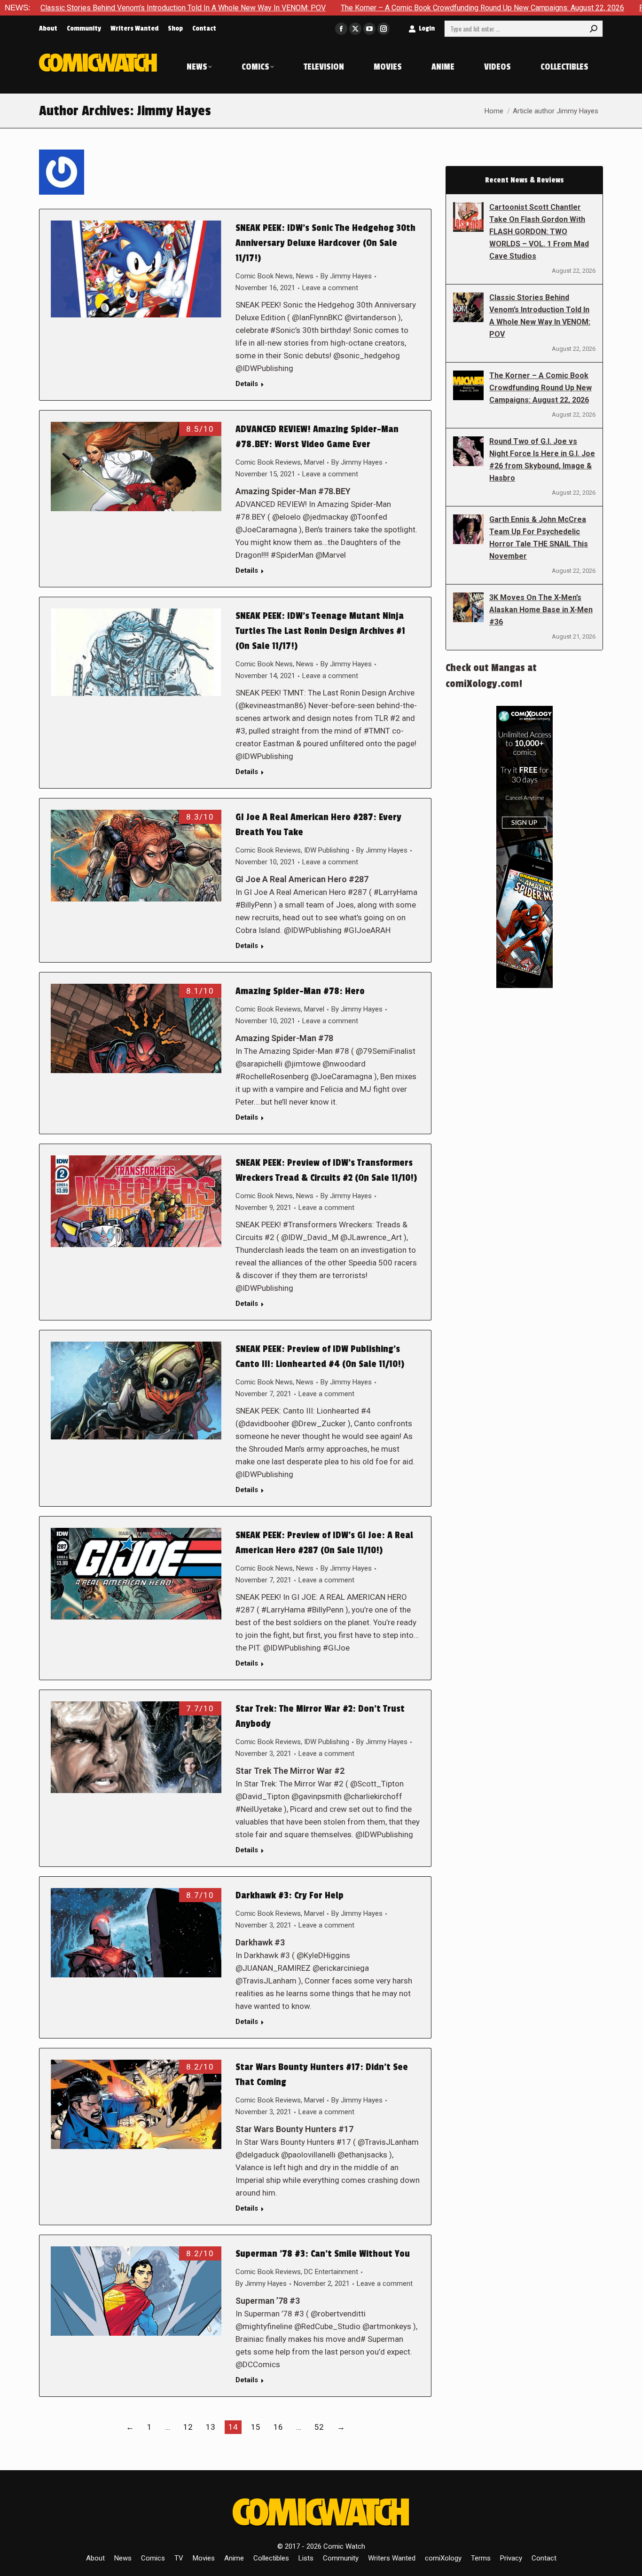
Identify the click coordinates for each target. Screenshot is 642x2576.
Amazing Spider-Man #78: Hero (300, 991)
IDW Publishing (327, 850)
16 (278, 2427)
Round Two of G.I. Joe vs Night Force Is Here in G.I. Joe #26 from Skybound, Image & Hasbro (542, 460)
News (305, 276)
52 (319, 2427)
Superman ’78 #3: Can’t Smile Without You (323, 2254)
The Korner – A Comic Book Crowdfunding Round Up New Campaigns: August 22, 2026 (384, 8)
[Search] (594, 29)
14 (233, 2427)
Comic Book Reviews (268, 462)
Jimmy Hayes (174, 111)
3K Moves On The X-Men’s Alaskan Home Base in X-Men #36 (541, 610)
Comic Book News (264, 276)
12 (188, 2427)
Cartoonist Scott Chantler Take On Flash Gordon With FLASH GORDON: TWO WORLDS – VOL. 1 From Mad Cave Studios (539, 232)
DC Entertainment (331, 2272)
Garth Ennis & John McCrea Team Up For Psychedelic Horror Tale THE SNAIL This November (539, 538)
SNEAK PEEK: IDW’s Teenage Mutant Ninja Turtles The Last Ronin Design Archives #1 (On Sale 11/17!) (320, 631)
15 (256, 2427)
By (346, 276)
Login (427, 28)
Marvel (314, 462)
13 (211, 2427)
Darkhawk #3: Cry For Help (290, 1896)
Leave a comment (330, 288)
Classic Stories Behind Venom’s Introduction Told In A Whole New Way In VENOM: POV (540, 316)
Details (247, 384)
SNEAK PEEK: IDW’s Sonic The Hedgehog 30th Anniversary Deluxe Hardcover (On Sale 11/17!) (325, 243)
